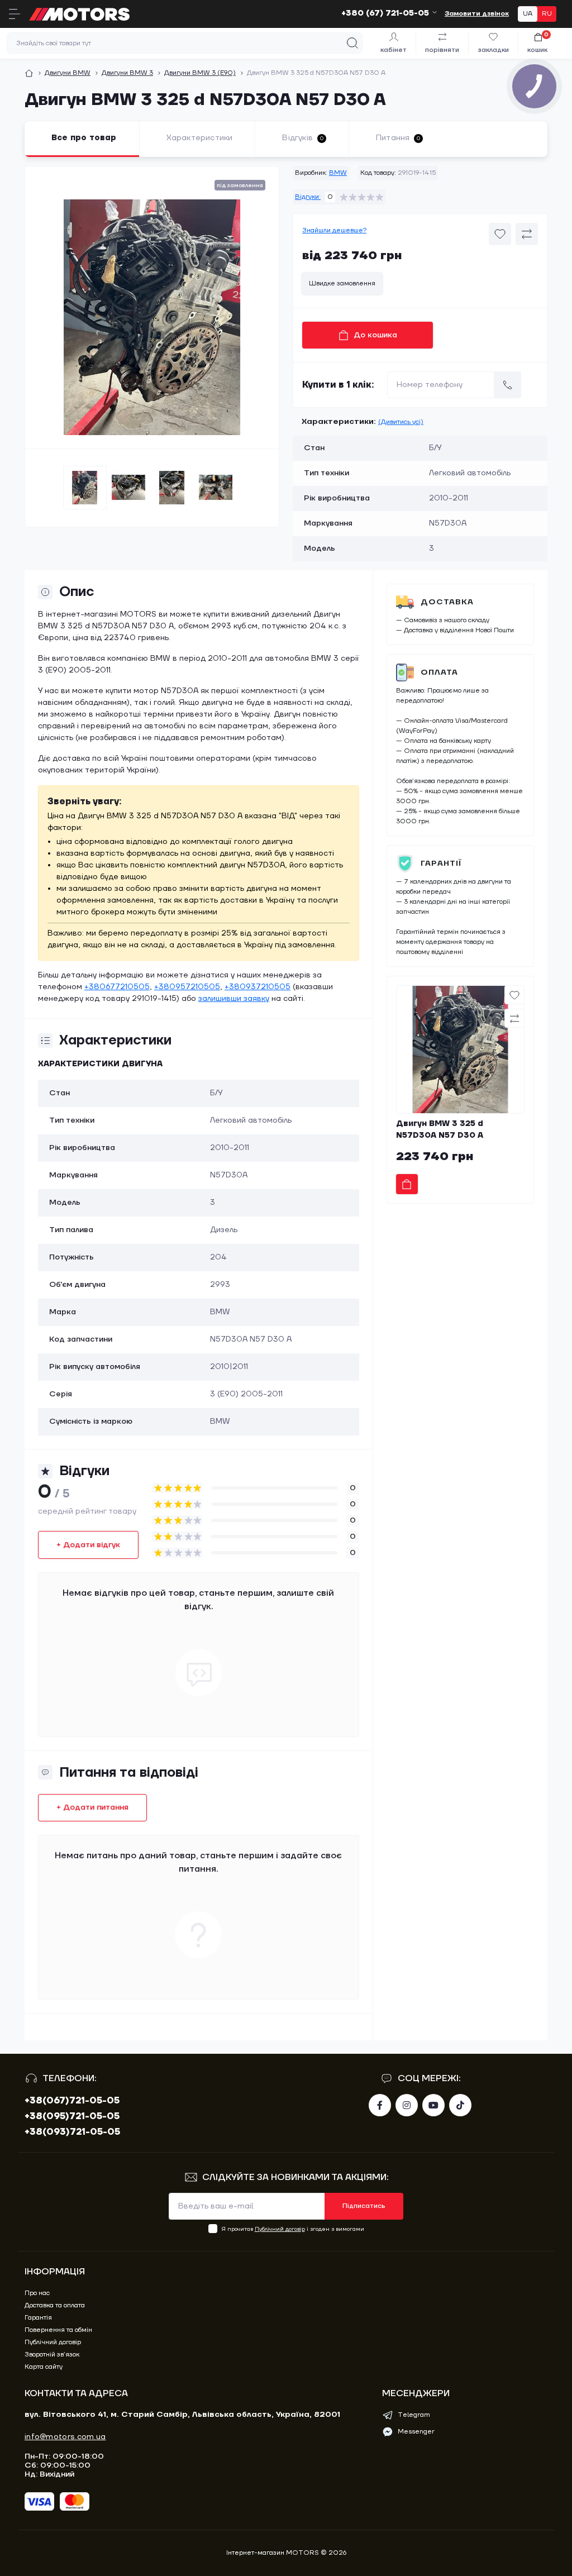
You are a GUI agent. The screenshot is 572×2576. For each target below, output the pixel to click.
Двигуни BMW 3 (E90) (200, 73)
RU (547, 14)
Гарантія (38, 2318)
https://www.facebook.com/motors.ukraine (380, 2105)
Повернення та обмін (58, 2330)
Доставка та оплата (55, 2305)
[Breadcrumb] (29, 73)
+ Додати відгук (88, 1545)
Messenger (416, 2432)
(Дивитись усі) (401, 422)
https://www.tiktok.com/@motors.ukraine (460, 2105)
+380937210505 (258, 987)
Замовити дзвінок (477, 14)
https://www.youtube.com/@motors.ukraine (433, 2105)
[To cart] (407, 1184)
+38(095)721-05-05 (72, 2116)
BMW (338, 173)
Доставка (447, 602)
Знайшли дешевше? (334, 230)
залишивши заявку (234, 999)
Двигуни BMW (68, 73)
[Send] (508, 385)
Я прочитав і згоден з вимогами (293, 2229)
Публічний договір (280, 2229)
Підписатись (364, 2206)
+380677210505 (117, 987)
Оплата (439, 672)
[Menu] (15, 14)
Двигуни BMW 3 (127, 73)
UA (528, 14)
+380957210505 (187, 987)
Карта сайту (44, 2367)
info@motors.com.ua (65, 2437)
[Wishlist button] (500, 234)
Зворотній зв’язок (52, 2355)
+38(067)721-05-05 (72, 2101)
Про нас (37, 2293)
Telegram (414, 2415)
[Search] (352, 43)
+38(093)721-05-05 (72, 2132)
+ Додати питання (92, 1807)
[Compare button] (527, 234)
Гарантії (441, 864)
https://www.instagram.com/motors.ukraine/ (407, 2105)
